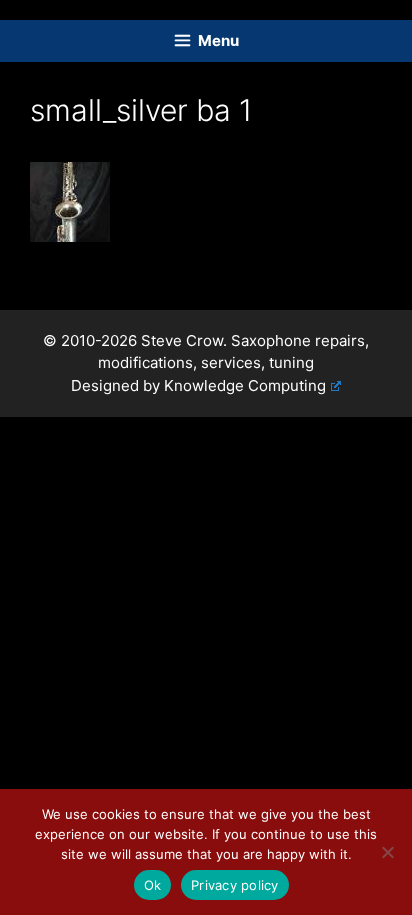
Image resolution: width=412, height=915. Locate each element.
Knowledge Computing (245, 385)
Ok (153, 885)
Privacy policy (235, 885)
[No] (387, 852)
